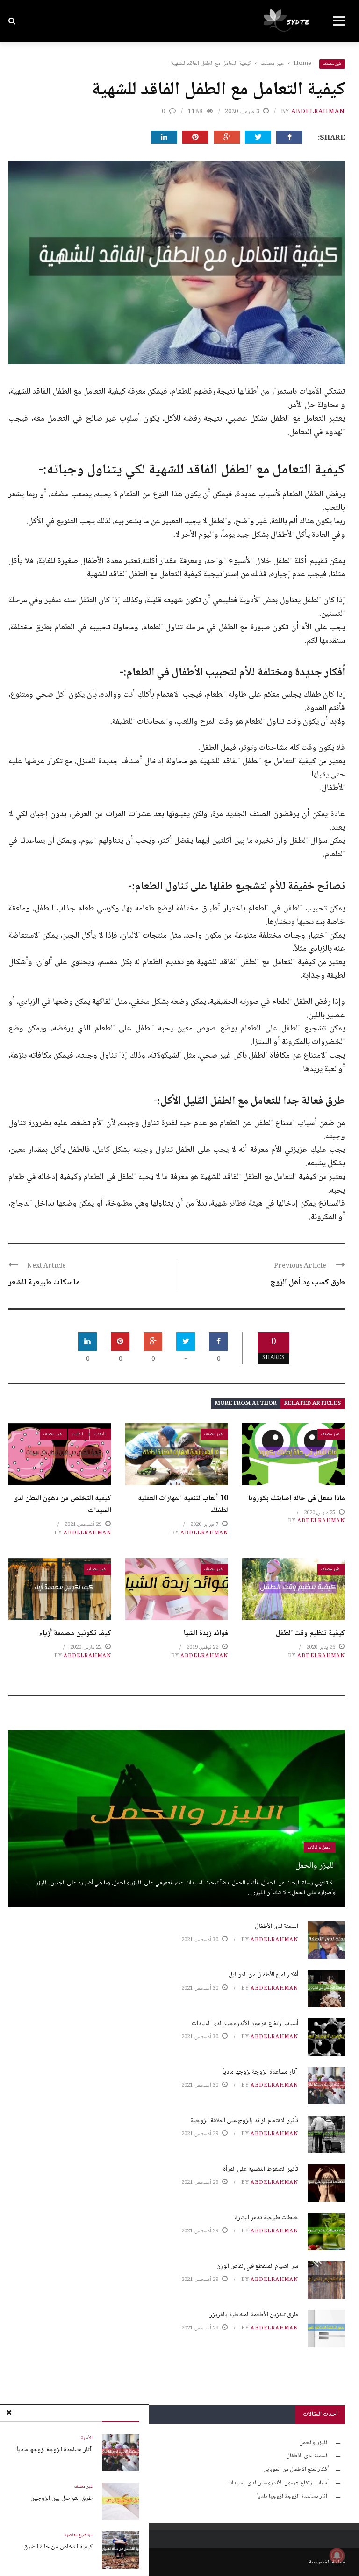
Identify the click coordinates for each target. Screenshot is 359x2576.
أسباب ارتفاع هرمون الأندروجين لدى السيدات (245, 2024)
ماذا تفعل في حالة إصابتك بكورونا (297, 1499)
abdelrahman (318, 112)
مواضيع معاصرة (79, 2535)
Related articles (313, 1404)
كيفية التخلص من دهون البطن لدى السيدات (62, 1505)
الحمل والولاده (320, 1847)
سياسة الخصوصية (327, 2562)
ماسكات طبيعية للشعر (44, 1283)
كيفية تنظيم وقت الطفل (310, 1634)
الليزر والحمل (316, 1866)
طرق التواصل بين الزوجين (61, 2498)
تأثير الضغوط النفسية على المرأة (261, 2169)
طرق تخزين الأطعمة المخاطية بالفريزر (254, 2315)
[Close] (9, 2414)
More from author (246, 1404)
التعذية (100, 1434)
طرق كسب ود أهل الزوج (308, 1283)
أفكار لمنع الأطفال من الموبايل (263, 1975)
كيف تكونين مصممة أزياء (75, 1634)
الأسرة (87, 2438)
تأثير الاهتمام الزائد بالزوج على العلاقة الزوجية (244, 2121)
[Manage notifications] (337, 2555)
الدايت (78, 1434)
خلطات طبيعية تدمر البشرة (266, 2218)
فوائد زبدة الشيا (206, 1634)
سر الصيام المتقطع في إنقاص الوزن (257, 2266)
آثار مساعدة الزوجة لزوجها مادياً (55, 2450)
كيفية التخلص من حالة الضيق (58, 2547)
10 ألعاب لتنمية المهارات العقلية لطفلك (183, 1505)
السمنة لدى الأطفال (276, 1927)
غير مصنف (332, 64)
